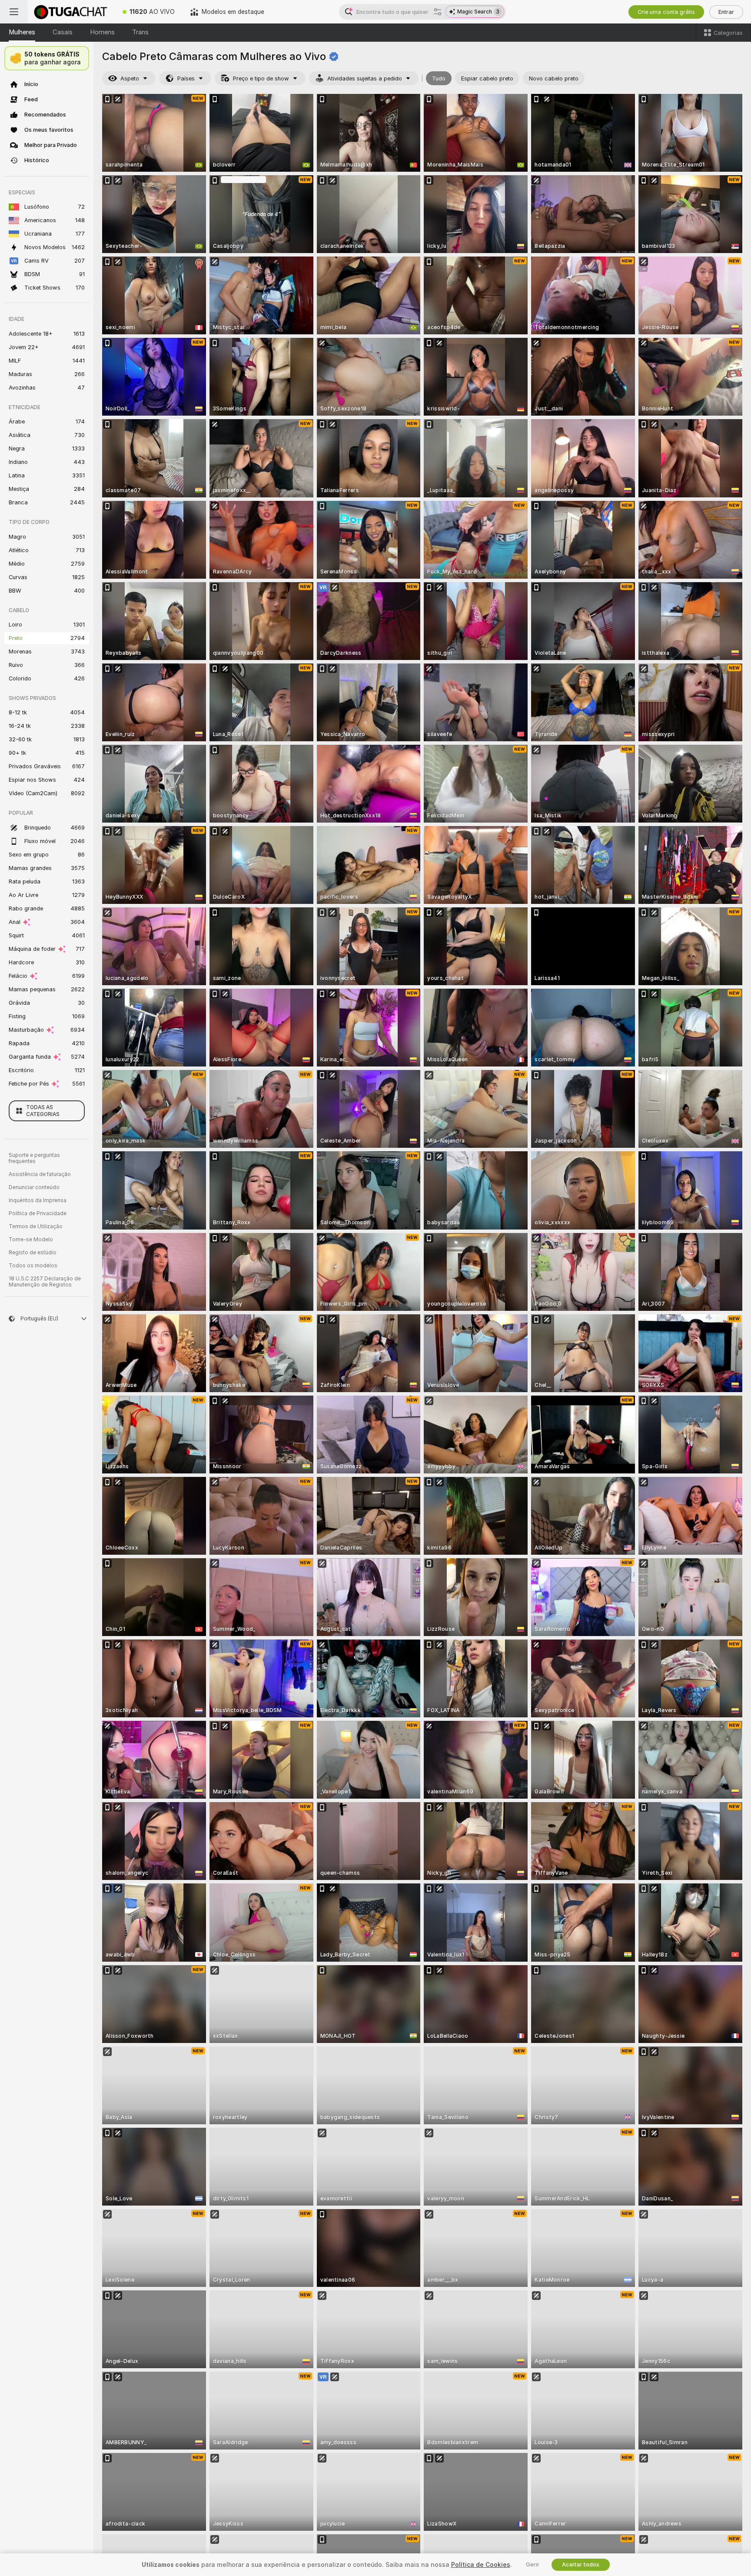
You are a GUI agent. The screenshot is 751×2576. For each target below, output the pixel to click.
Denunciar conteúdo (34, 1187)
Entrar (726, 12)
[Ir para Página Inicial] (71, 12)
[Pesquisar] (438, 12)
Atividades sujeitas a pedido (365, 78)
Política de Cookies (481, 2565)
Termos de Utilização (36, 1226)
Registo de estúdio (33, 1253)
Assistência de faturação (40, 1174)
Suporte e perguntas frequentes (34, 1158)
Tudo (439, 78)
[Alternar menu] (14, 12)
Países (186, 78)
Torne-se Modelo (31, 1240)
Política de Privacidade (38, 1213)
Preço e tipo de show (261, 78)
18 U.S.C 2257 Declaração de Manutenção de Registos (45, 1282)
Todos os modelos (33, 1266)
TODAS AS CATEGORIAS (43, 1111)
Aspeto (130, 78)
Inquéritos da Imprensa (38, 1200)
